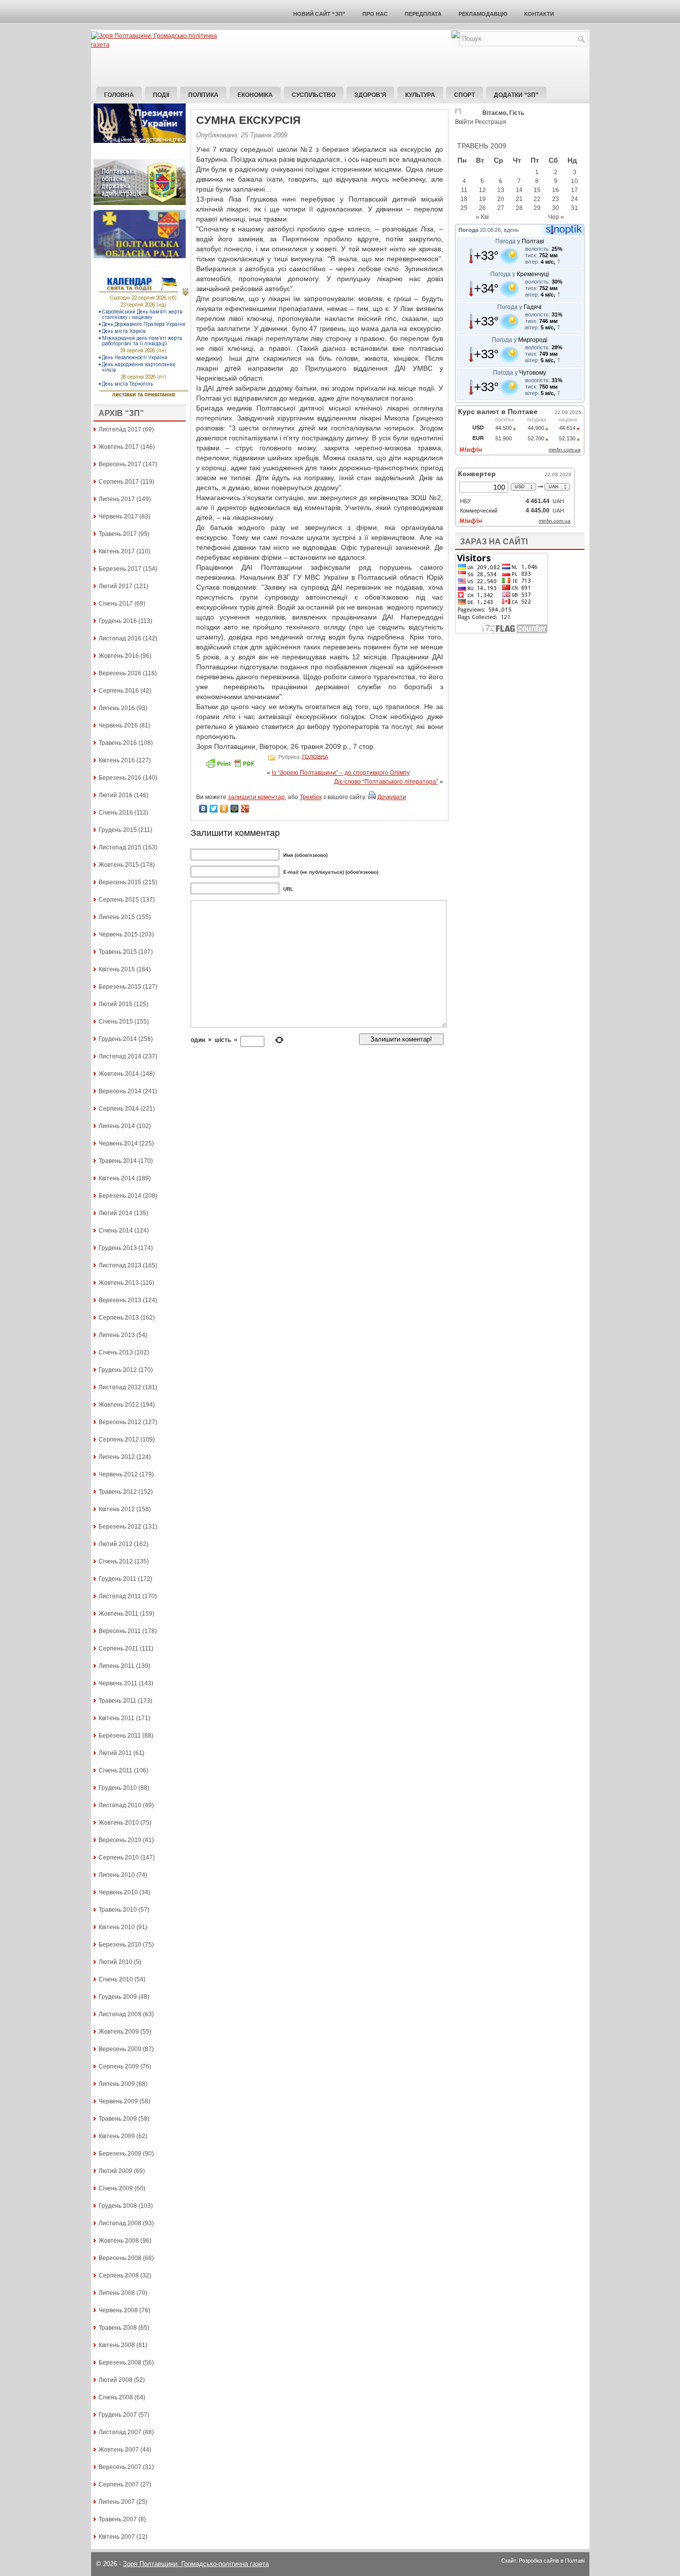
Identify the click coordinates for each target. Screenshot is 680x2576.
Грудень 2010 (118, 1788)
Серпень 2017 (119, 482)
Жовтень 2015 (119, 865)
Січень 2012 (116, 1561)
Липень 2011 (116, 1666)
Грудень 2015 (118, 830)
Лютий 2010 (115, 1962)
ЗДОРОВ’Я (370, 95)
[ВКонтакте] (203, 809)
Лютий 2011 (115, 1753)
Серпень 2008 (119, 2275)
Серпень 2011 (118, 1649)
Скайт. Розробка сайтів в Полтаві (543, 2561)
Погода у (520, 241)
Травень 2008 (118, 2328)
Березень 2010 (120, 1945)
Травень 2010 (118, 1910)
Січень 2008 (116, 2397)
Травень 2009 (118, 2119)
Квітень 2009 (117, 2136)
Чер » (556, 217)
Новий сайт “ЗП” (319, 14)
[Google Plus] (245, 809)
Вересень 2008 (120, 2258)
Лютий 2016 (115, 795)
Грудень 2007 (118, 2415)
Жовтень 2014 (119, 1074)
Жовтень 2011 (118, 1614)
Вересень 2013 (120, 1300)
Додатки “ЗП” (516, 95)
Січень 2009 (116, 2188)
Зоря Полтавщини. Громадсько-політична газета (196, 2564)
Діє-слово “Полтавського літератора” (386, 782)
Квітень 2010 (117, 1927)
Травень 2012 (118, 1492)
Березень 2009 (120, 2154)
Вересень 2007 (120, 2467)
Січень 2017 (116, 604)
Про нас (375, 14)
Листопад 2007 (120, 2432)
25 (464, 208)
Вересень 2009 (120, 2049)
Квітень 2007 (117, 2537)
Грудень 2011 (117, 1579)
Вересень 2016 (120, 673)
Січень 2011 (115, 1770)
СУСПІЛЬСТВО (314, 95)
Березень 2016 (120, 778)
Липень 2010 (117, 1875)
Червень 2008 (118, 2310)
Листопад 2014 (120, 1056)
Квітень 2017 (117, 551)
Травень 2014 (118, 1161)
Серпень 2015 (119, 900)
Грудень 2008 (118, 2206)
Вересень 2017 (120, 464)
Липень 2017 (117, 499)
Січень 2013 (116, 1352)
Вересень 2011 (120, 1631)
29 (537, 208)
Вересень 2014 (120, 1091)
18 (464, 199)
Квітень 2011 (116, 1718)
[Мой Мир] (235, 809)
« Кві (482, 217)
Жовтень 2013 (119, 1283)
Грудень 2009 (118, 1997)
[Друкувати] (372, 797)
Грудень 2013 (118, 1248)
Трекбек (311, 797)
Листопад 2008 (120, 2223)
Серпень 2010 (119, 1857)
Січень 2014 (116, 1231)
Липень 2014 (117, 1126)
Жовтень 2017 (119, 447)
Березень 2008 (120, 2363)
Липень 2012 (117, 1457)
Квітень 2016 (117, 760)
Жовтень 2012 (119, 1405)
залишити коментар (256, 797)
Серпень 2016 (119, 691)
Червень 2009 (118, 2101)
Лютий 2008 (115, 2380)
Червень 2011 (118, 1683)
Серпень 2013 (119, 1318)
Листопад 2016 (120, 638)
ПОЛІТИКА (203, 95)
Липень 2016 (117, 708)
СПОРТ (464, 95)
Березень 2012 (120, 1527)
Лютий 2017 (115, 586)
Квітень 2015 (117, 969)
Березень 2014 (120, 1196)
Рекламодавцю (483, 14)
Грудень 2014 (118, 1039)
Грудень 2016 (118, 621)
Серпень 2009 (119, 2066)
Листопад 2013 (120, 1265)
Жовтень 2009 (119, 2032)
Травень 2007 (118, 2519)
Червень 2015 (118, 934)
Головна (119, 95)
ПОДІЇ (161, 95)
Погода (468, 230)
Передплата (423, 14)
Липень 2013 (117, 1335)
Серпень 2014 (119, 1109)
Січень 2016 (116, 813)
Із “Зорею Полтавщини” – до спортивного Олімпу (341, 773)
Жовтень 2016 (119, 656)
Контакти (539, 14)
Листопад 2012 (120, 1387)
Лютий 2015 (115, 1004)
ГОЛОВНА (315, 756)
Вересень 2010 (120, 1840)
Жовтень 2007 (119, 2450)
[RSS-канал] (455, 36)
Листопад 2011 (120, 1596)
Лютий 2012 (115, 1544)
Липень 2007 (117, 2502)
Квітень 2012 (117, 1509)
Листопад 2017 (120, 429)
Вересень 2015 (120, 882)
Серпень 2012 (119, 1440)
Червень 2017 (118, 516)
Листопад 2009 (120, 2014)
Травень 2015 (118, 952)
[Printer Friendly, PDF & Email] (231, 767)
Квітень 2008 (117, 2345)
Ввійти (464, 122)
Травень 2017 (118, 534)
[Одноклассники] (224, 809)
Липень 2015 (117, 917)
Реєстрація (491, 122)
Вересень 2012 (120, 1422)
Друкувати (392, 797)
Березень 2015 (120, 987)
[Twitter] (214, 809)
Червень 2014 (118, 1143)
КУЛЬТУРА (420, 95)
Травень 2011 (117, 1701)
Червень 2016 (118, 725)
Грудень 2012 (118, 1370)
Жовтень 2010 (119, 1823)
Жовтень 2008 (119, 2241)
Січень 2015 (116, 1022)
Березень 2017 (120, 569)
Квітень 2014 (117, 1178)
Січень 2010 (116, 1979)
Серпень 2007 (119, 2484)
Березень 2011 (120, 1736)
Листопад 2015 (120, 847)
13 (501, 190)
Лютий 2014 (115, 1213)
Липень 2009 (117, 2084)
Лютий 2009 (115, 2171)
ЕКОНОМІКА (255, 95)
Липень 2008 (117, 2293)
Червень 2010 (118, 1892)
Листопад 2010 (120, 1805)
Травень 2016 (118, 743)
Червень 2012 (118, 1474)
